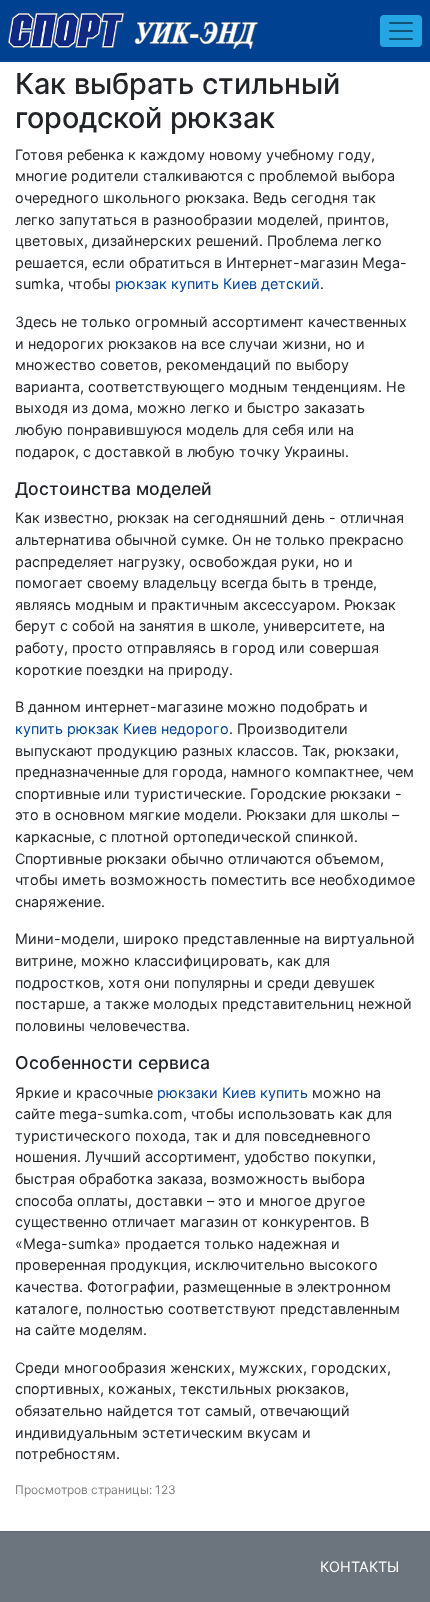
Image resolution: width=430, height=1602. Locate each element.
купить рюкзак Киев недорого (122, 728)
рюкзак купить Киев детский (217, 283)
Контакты (359, 1566)
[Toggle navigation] (401, 31)
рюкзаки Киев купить (232, 1092)
